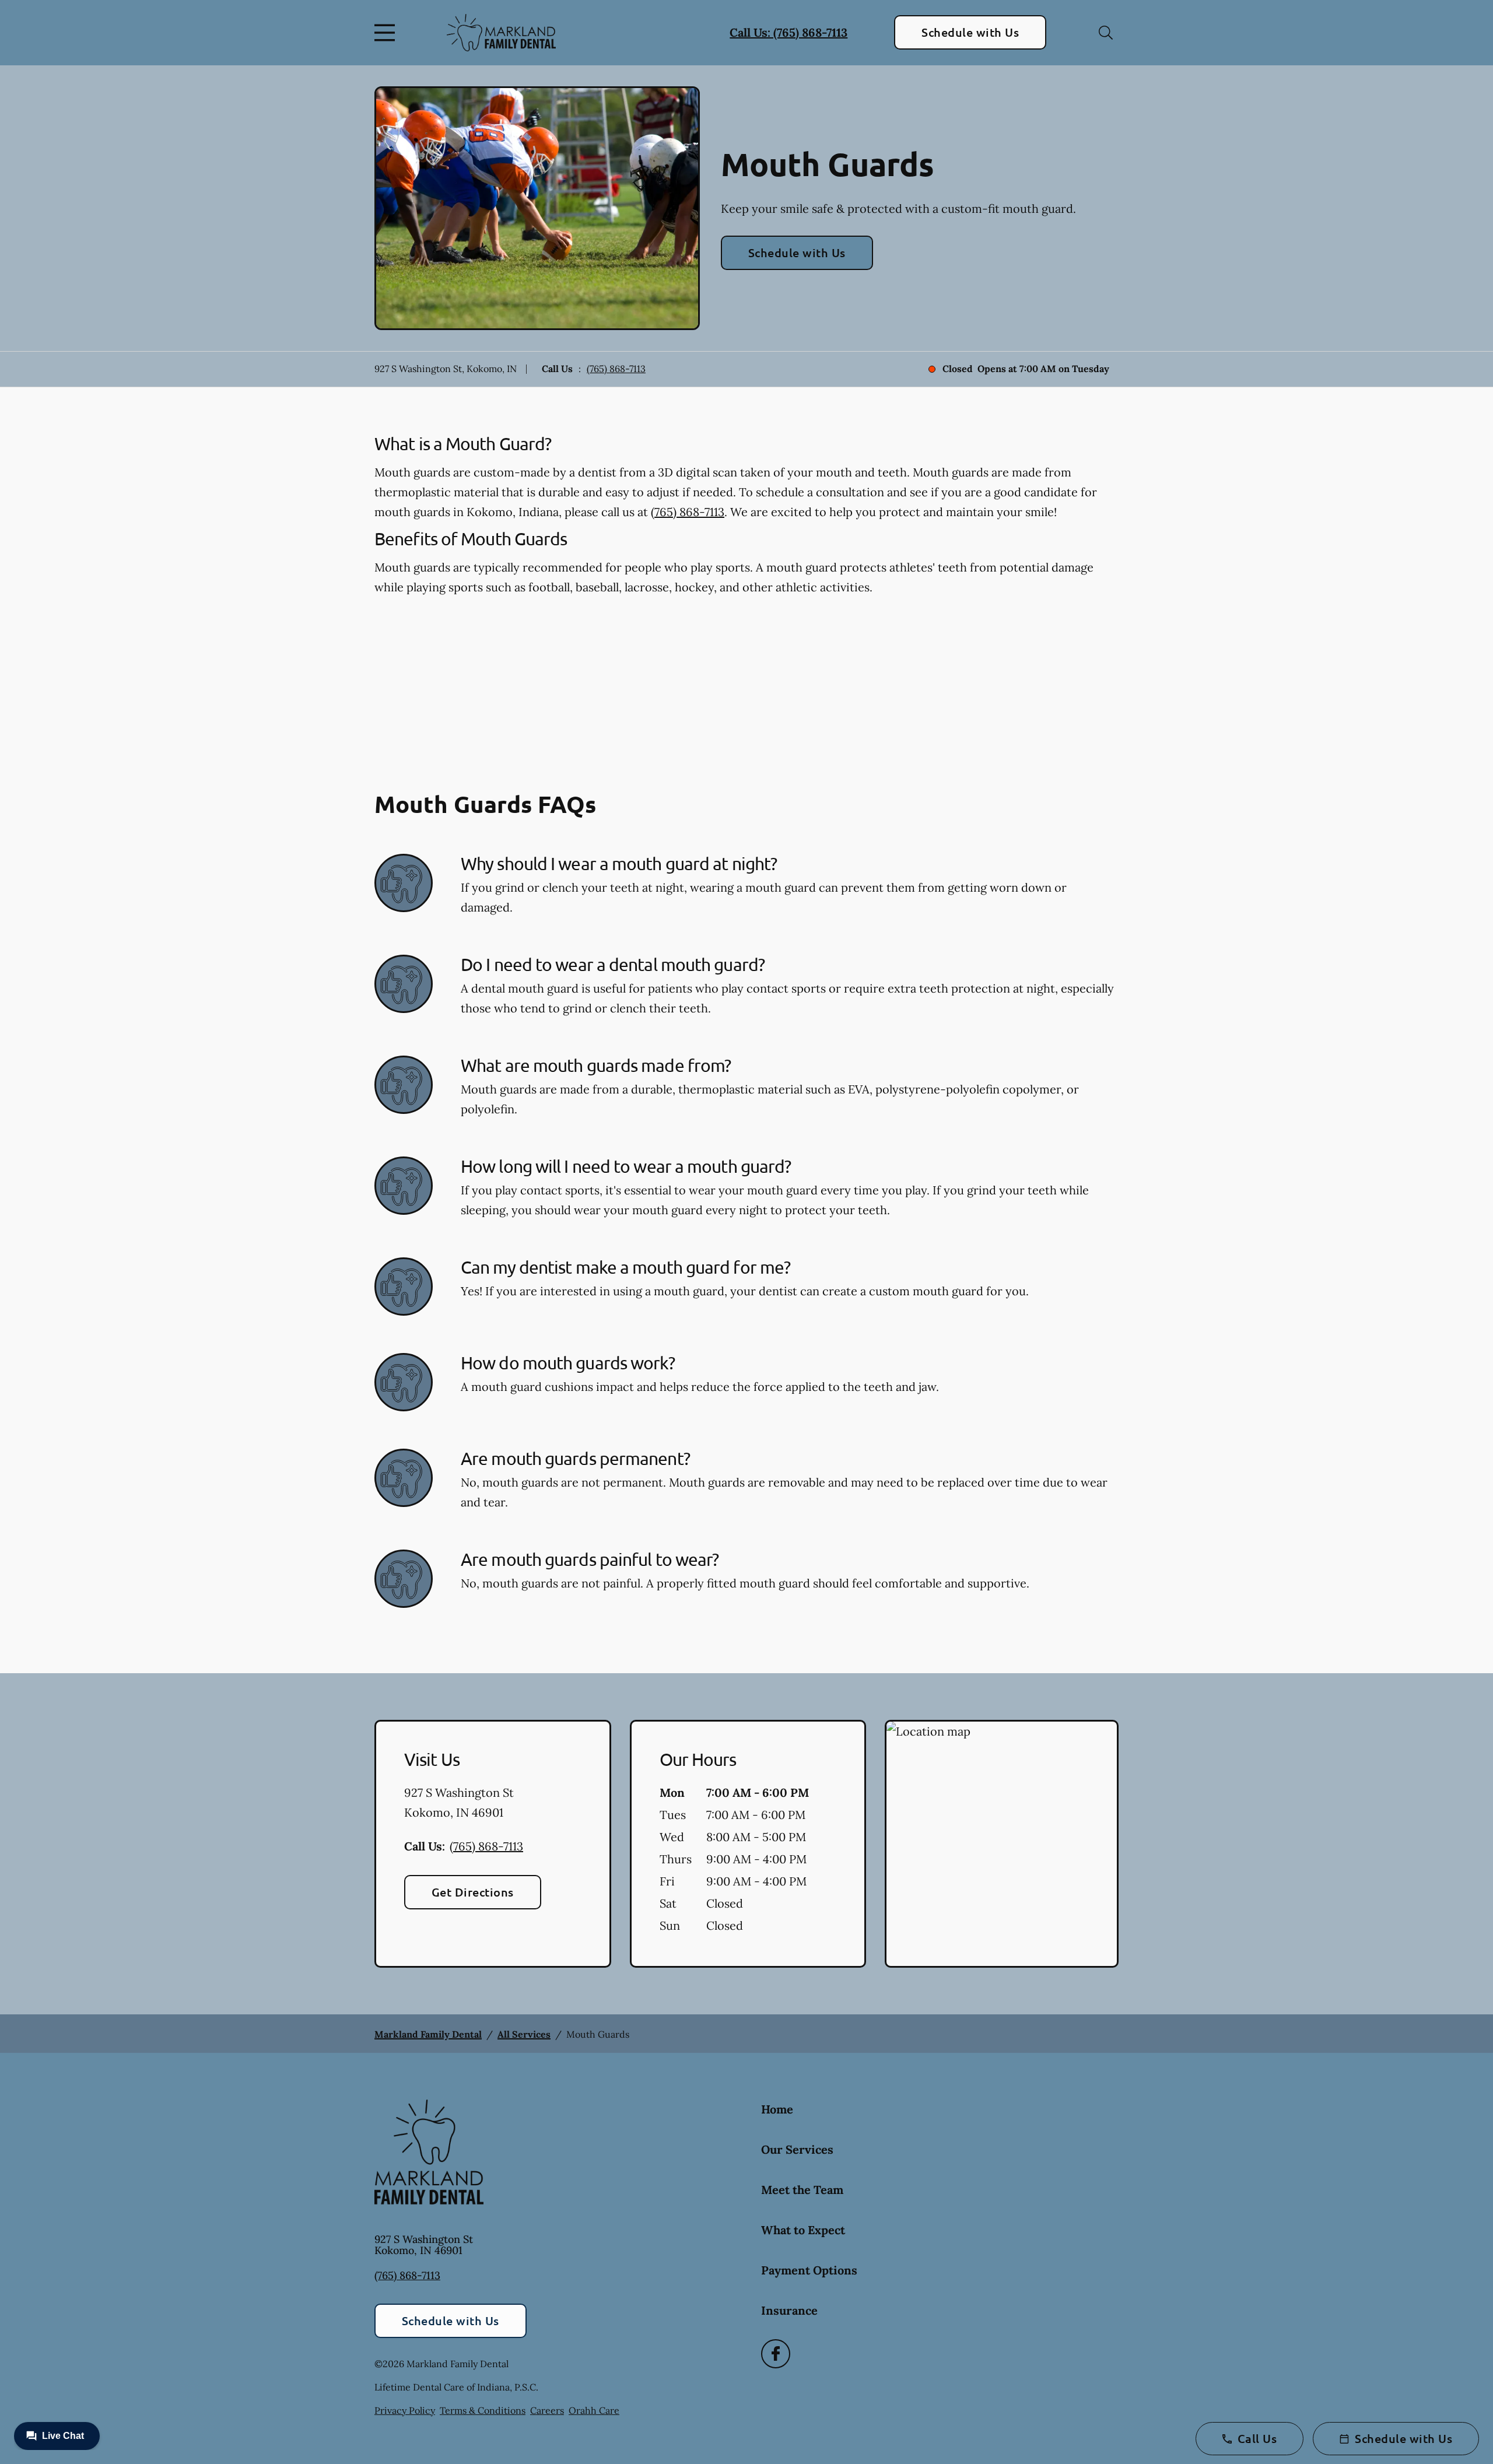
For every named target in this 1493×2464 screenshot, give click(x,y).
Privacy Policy (405, 2410)
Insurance (789, 2310)
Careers (547, 2410)
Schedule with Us (970, 32)
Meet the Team (802, 2190)
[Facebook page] (776, 2354)
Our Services (797, 2149)
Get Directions (473, 1892)
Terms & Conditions (483, 2410)
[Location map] (1002, 1844)
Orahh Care (594, 2410)
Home (777, 2109)
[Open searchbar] (1106, 33)
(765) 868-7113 (616, 369)
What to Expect (803, 2230)
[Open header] (387, 33)
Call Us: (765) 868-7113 (788, 32)
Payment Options (809, 2270)
